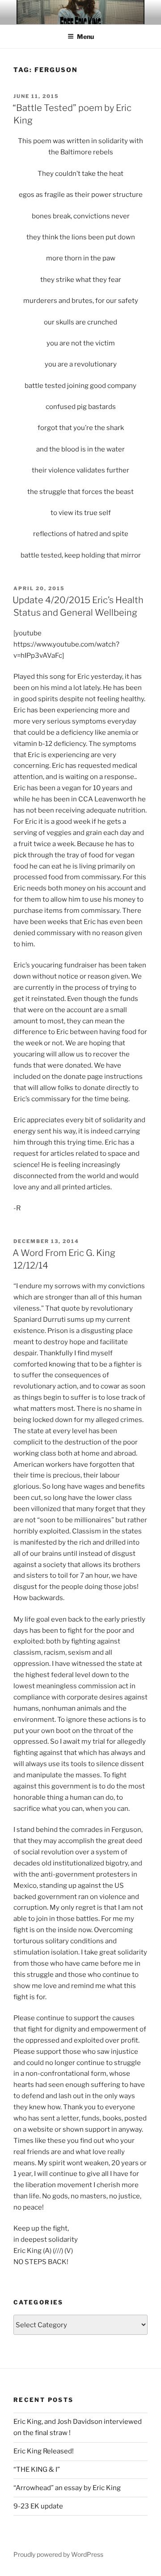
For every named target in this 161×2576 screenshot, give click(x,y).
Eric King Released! (44, 2451)
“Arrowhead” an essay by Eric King (67, 2488)
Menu (85, 36)
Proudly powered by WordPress (58, 2554)
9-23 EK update (38, 2506)
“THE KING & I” (37, 2470)
